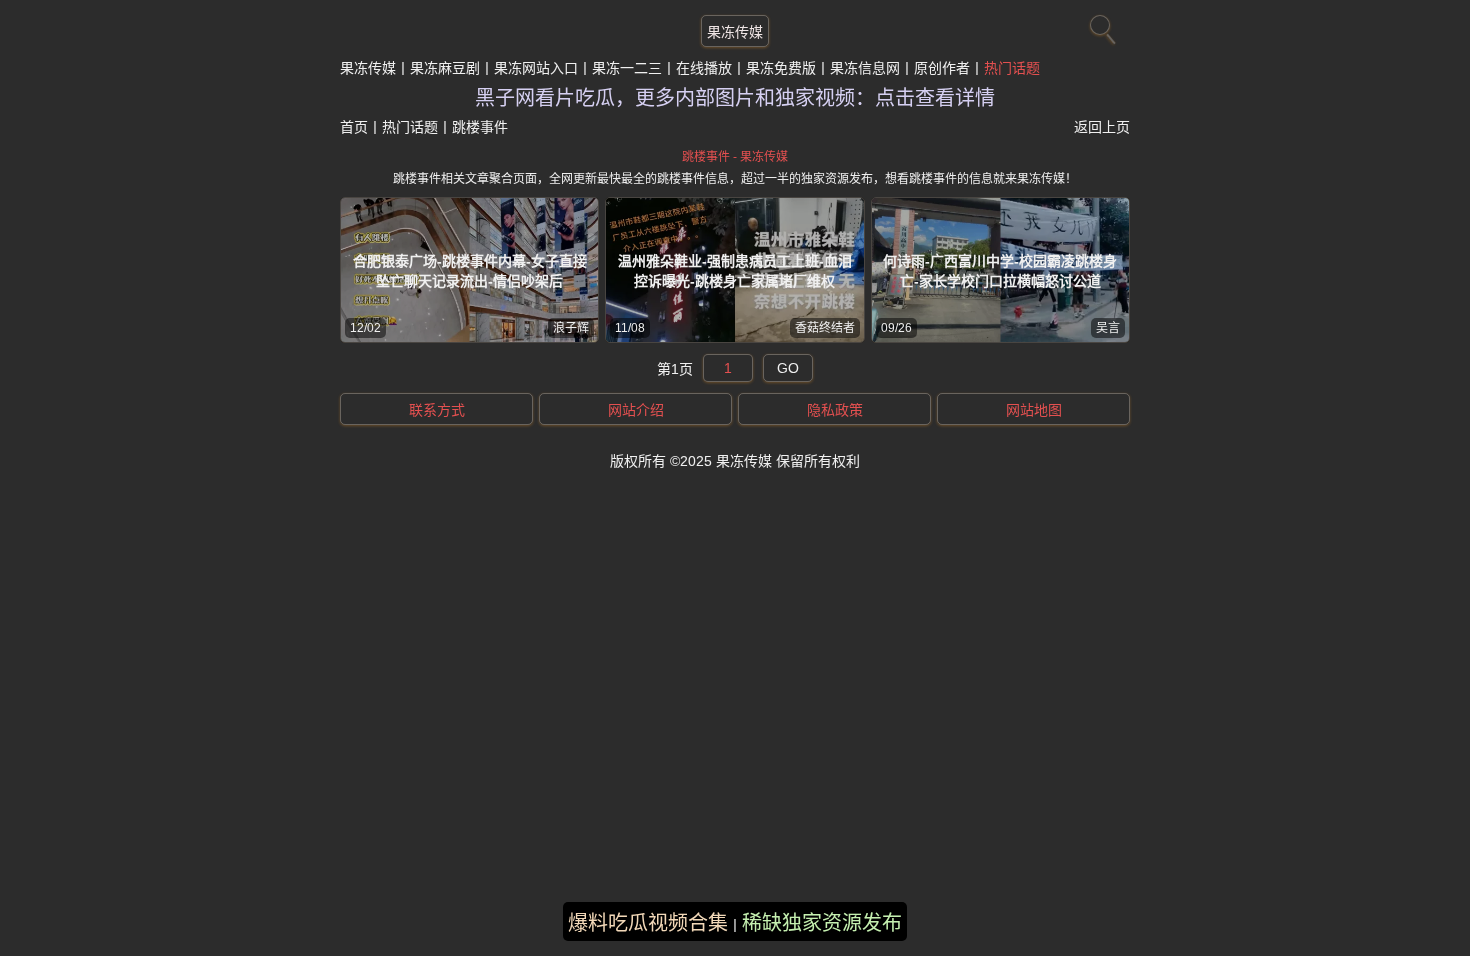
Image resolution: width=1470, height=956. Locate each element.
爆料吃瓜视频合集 (648, 923)
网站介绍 (636, 410)
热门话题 (1012, 68)
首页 (354, 127)
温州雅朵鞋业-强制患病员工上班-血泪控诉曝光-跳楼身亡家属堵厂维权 (735, 271)
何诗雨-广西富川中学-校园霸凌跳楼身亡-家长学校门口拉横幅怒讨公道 (1000, 271)
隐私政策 (835, 410)
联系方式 (437, 410)
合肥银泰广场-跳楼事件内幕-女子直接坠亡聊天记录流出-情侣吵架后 (470, 271)
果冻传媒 (735, 32)
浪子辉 (571, 328)
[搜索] (1100, 25)
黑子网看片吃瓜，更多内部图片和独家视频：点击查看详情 (735, 98)
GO (788, 368)
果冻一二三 (627, 68)
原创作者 (942, 68)
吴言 (1108, 328)
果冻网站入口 (536, 68)
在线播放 (704, 68)
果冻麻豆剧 (445, 68)
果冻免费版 (781, 68)
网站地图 (1034, 410)
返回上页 (1102, 127)
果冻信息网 (865, 68)
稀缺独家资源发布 (822, 923)
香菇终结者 (825, 328)
